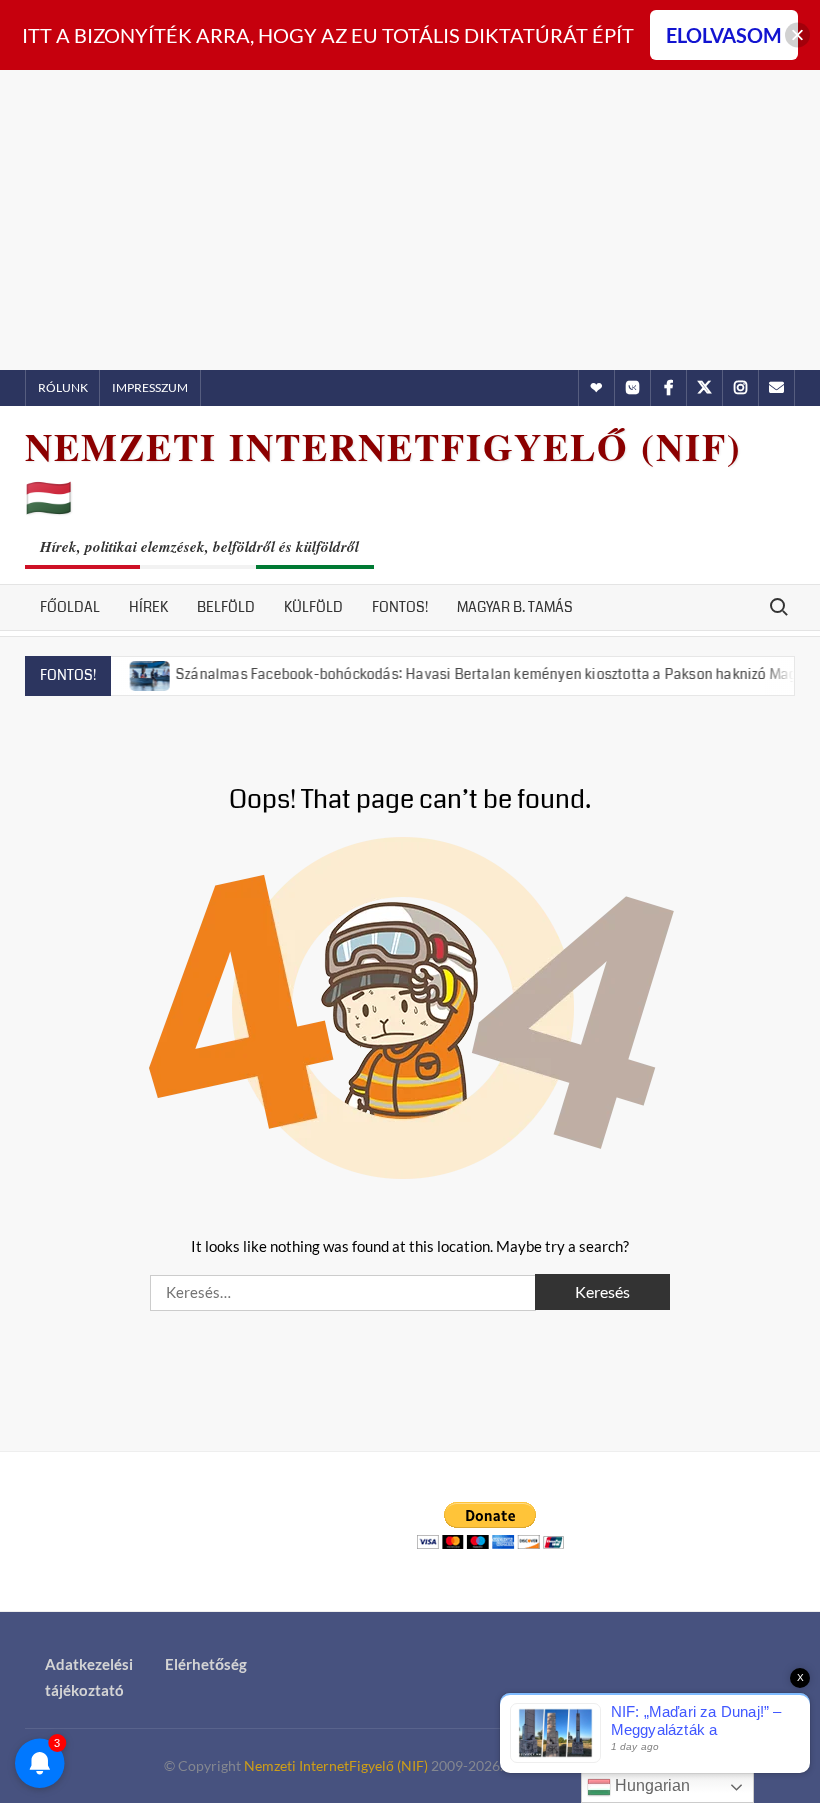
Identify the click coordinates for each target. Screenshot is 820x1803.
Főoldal (70, 607)
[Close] (797, 35)
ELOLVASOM (724, 35)
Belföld (226, 607)
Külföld (313, 607)
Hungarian (650, 1785)
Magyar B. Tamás (515, 607)
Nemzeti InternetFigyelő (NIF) (336, 1765)
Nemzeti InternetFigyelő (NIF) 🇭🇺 (383, 471)
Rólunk (63, 387)
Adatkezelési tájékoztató (89, 1677)
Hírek (148, 607)
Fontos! (400, 607)
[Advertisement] (410, 220)
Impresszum (150, 387)
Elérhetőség (206, 1664)
